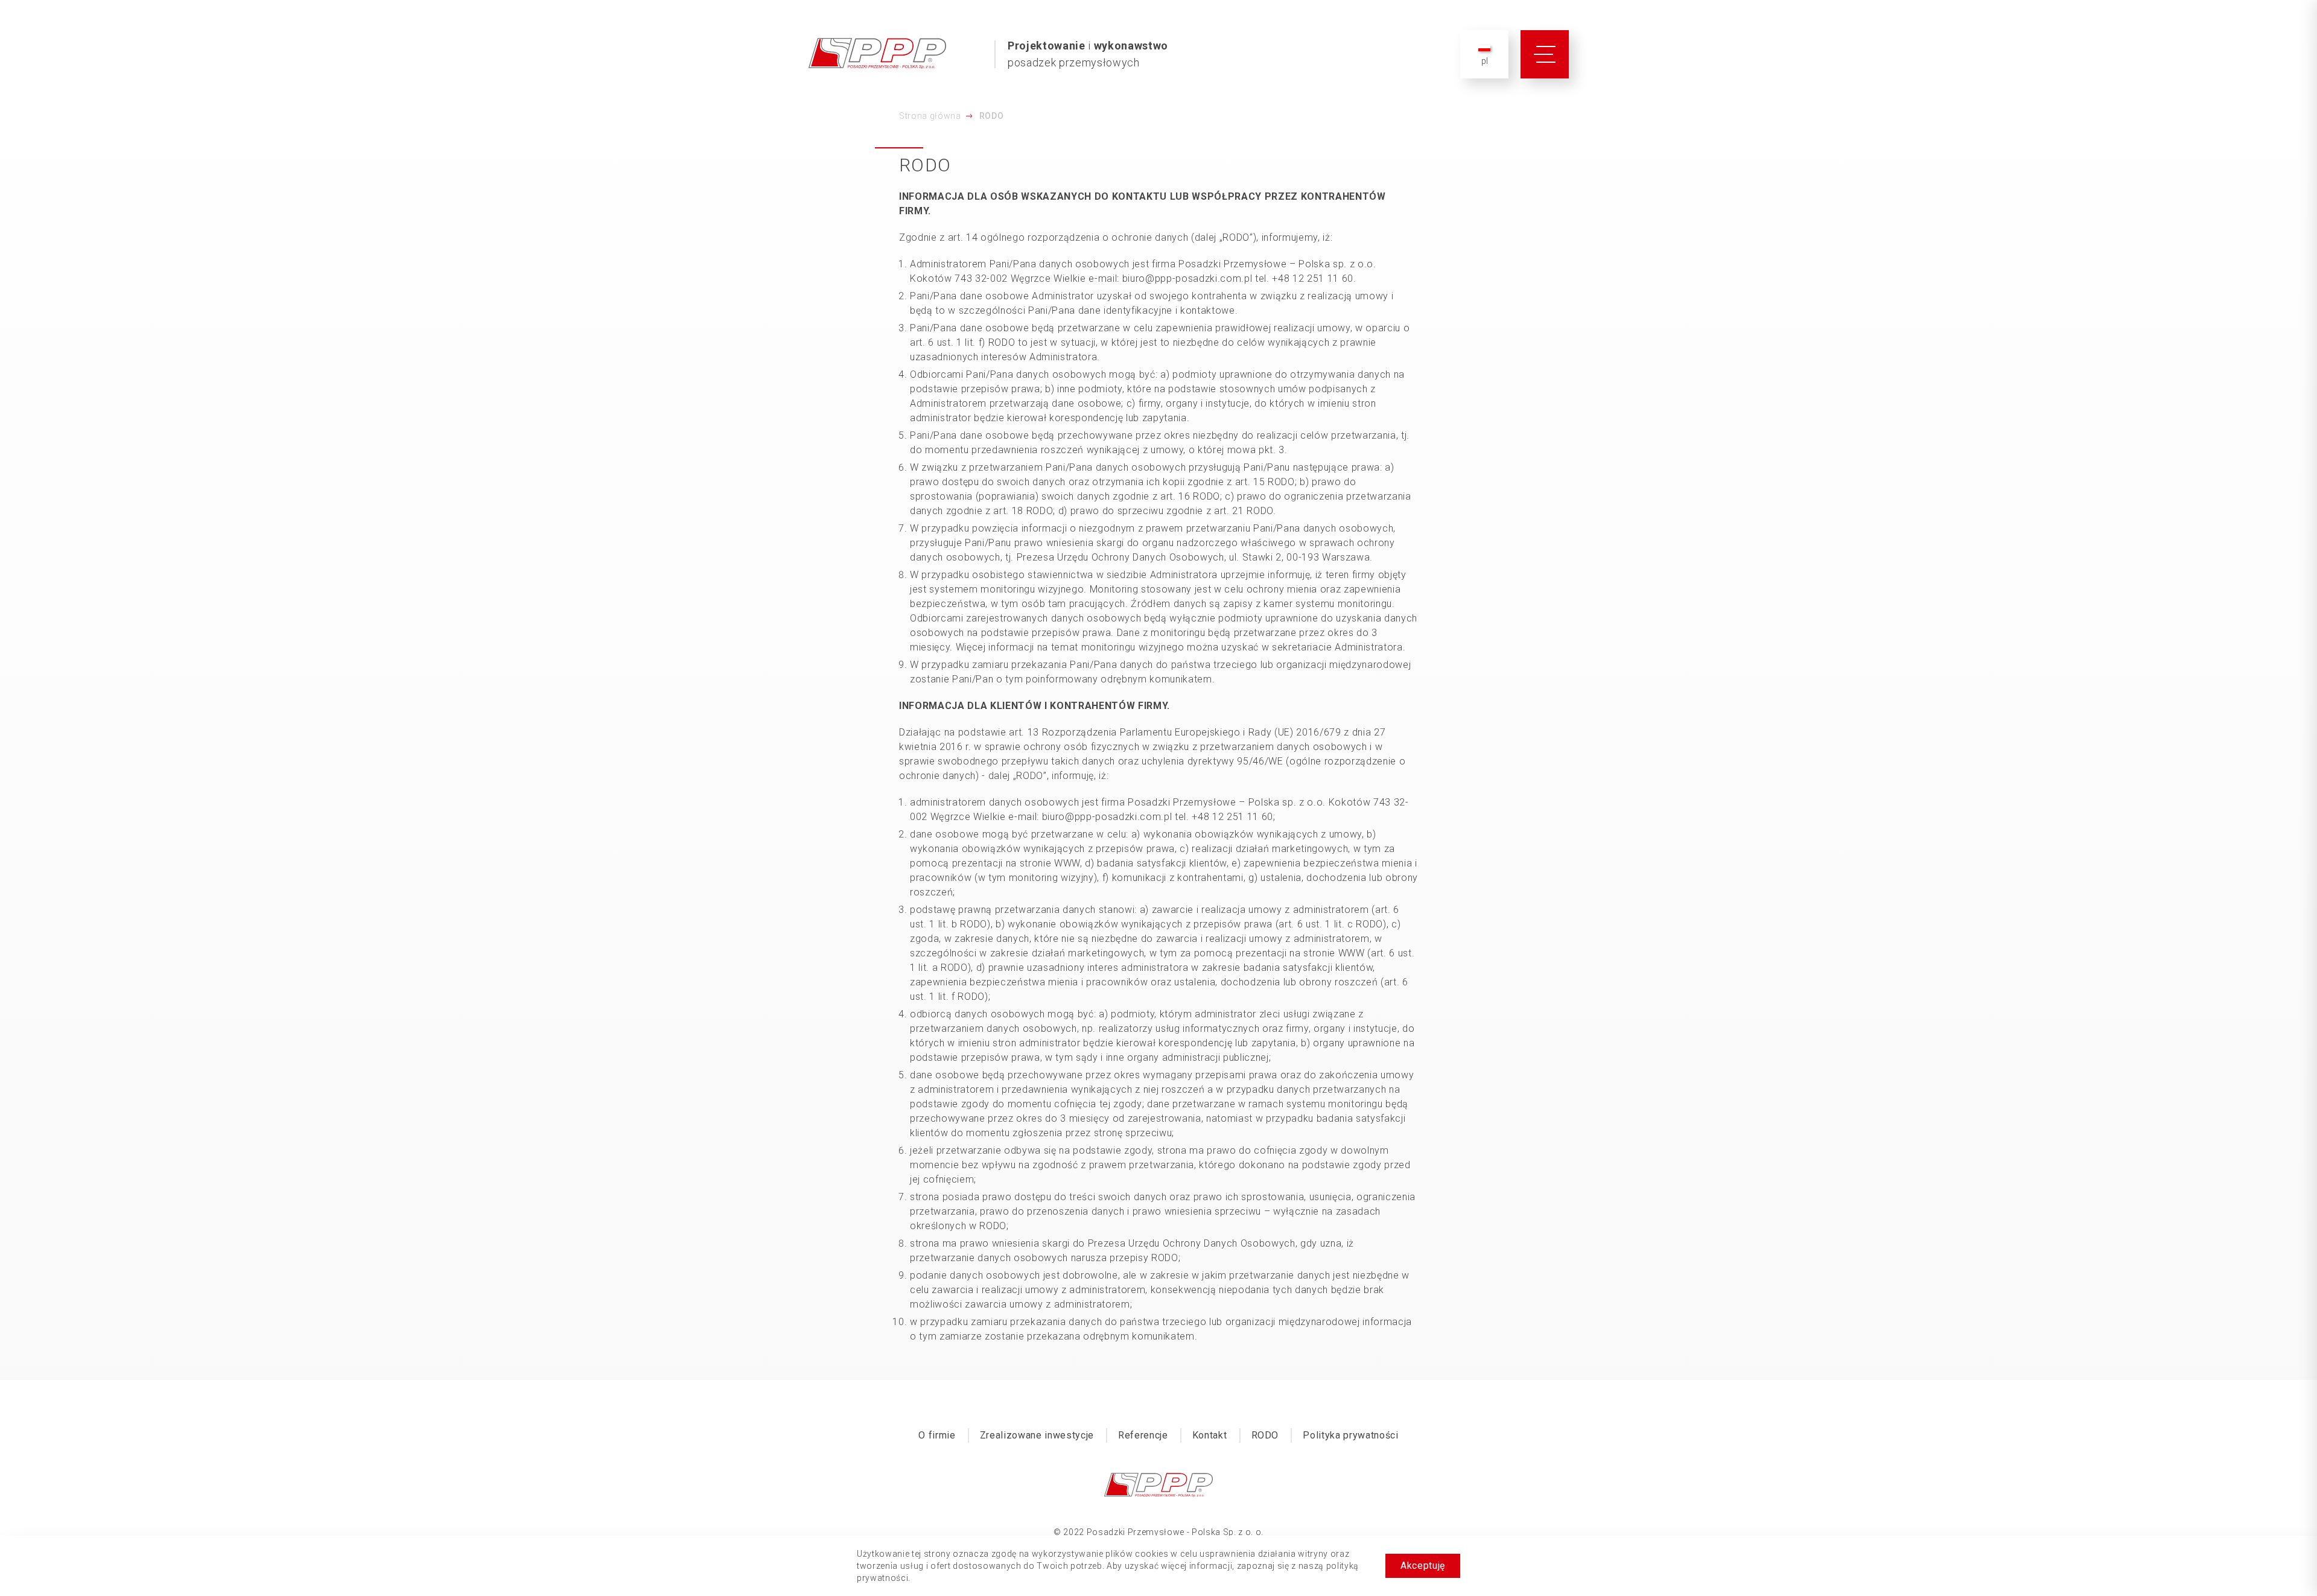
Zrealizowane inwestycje (1037, 1435)
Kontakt (1210, 1435)
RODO (1265, 1435)
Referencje (1143, 1435)
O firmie (937, 1435)
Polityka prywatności (1350, 1435)
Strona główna (930, 116)
